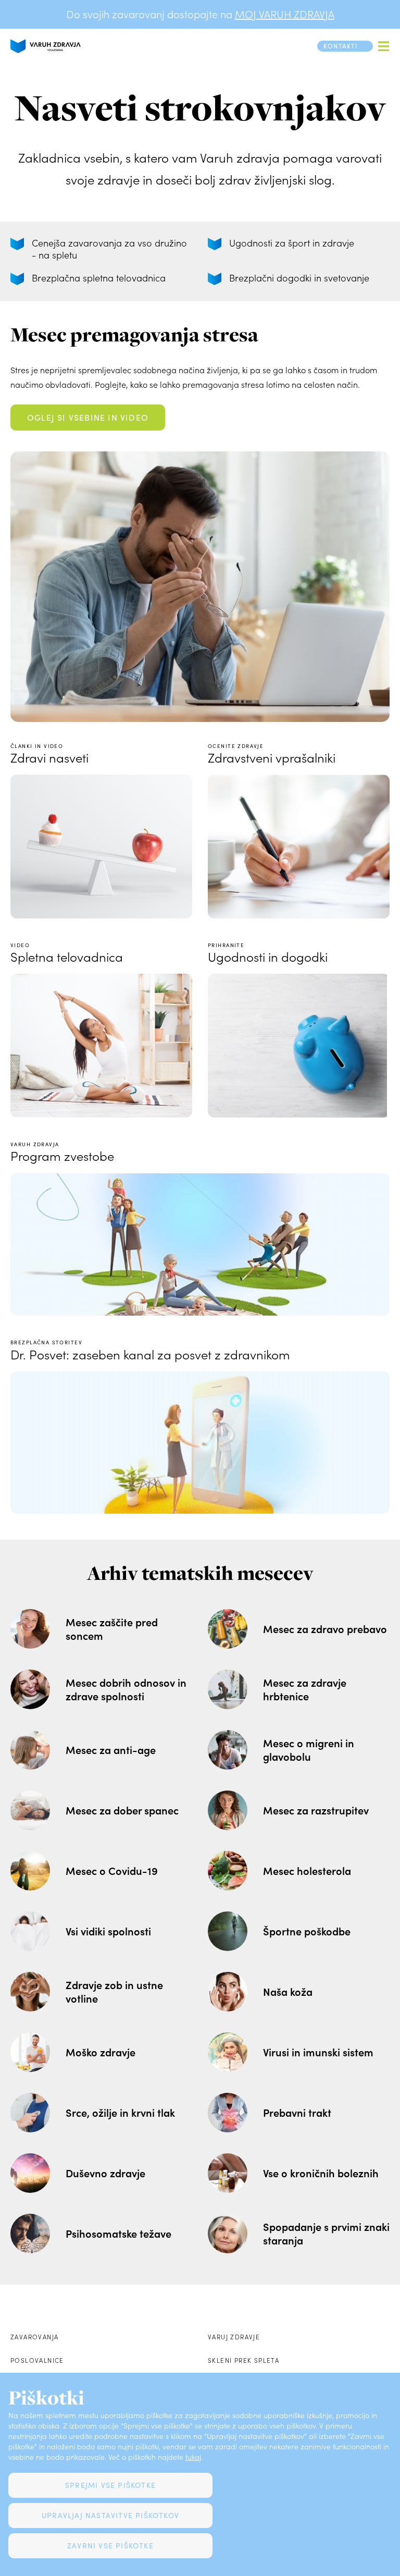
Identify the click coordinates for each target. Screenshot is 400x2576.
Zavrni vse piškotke (110, 2546)
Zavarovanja (34, 2337)
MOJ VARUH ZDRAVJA (285, 14)
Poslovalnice (37, 2360)
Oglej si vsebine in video (88, 417)
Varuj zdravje (234, 2337)
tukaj (193, 2457)
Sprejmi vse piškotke (110, 2485)
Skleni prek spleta (243, 2360)
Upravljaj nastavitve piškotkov (110, 2515)
